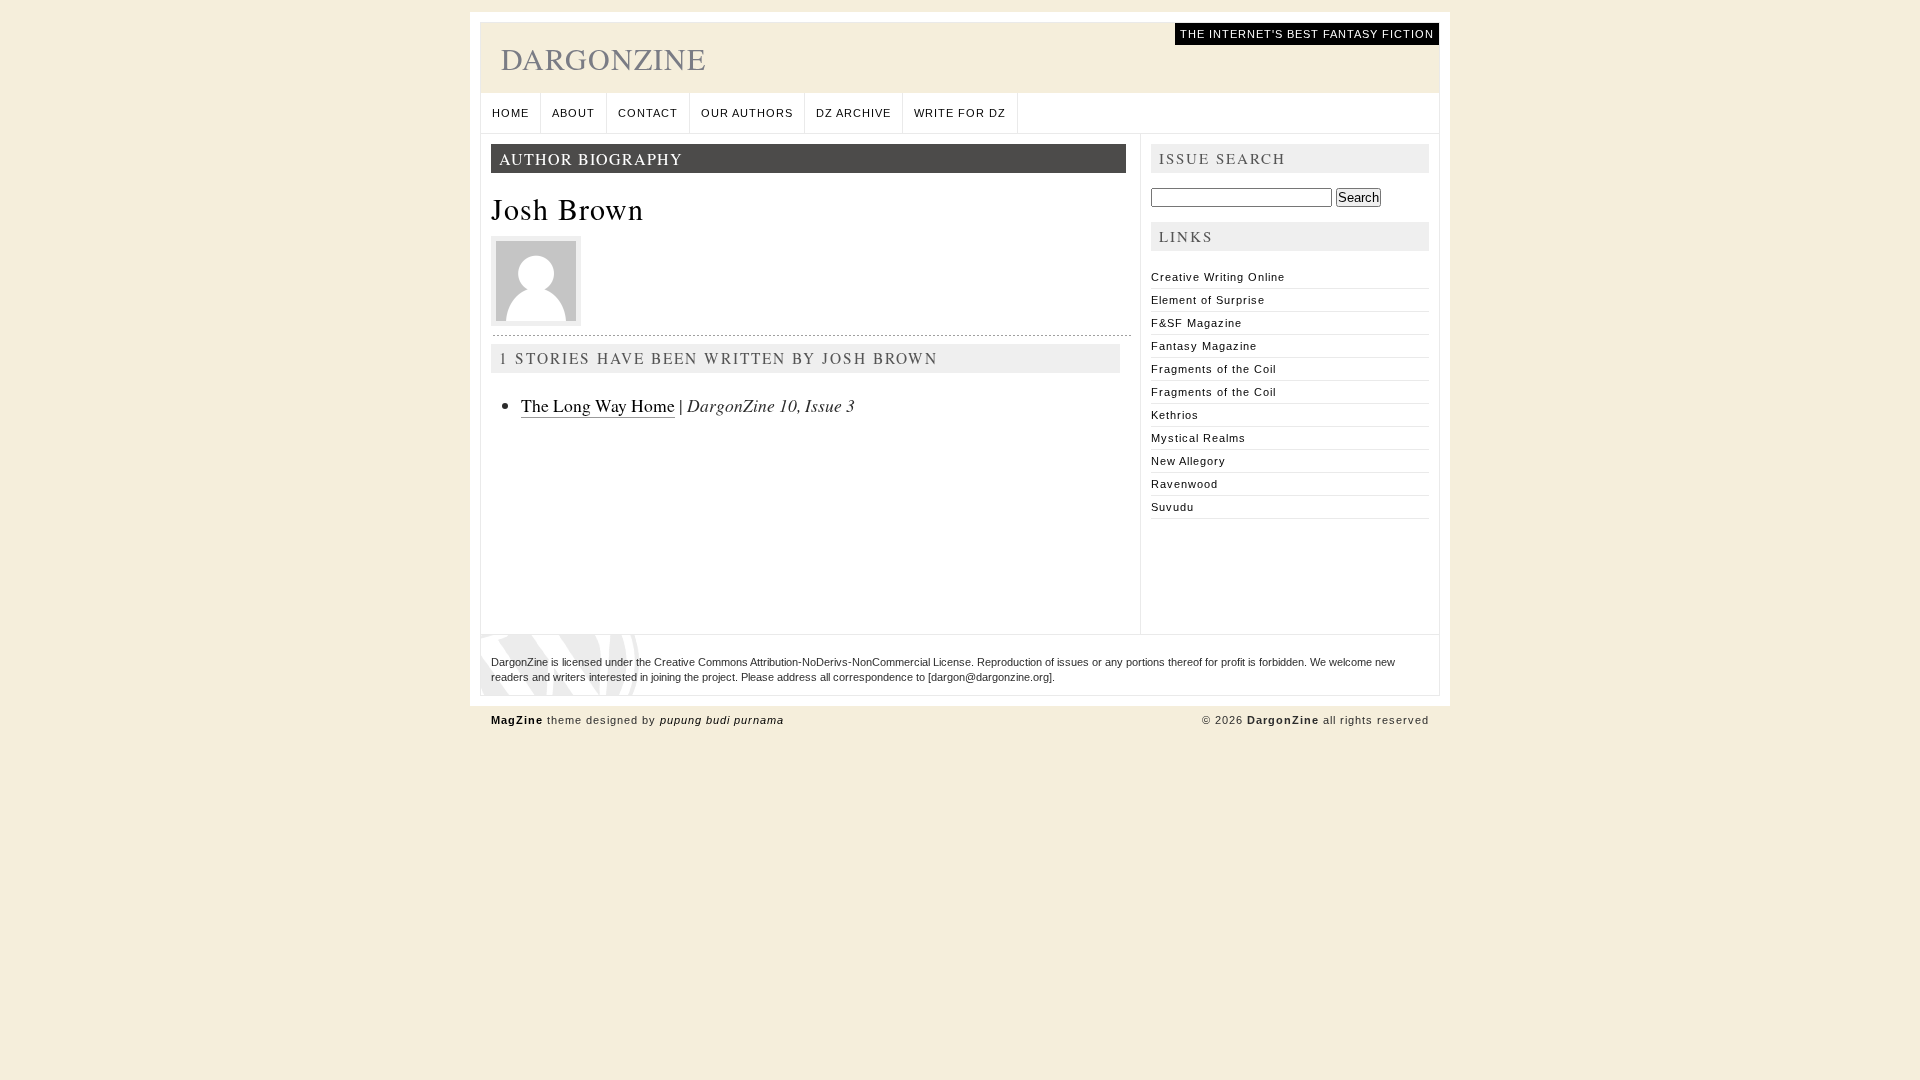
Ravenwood (1184, 484)
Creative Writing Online (1218, 277)
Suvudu (1172, 507)
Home (510, 113)
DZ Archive (853, 113)
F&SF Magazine (1196, 323)
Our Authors (747, 113)
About (573, 113)
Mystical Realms (1198, 438)
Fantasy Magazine (1204, 346)
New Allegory (1188, 461)
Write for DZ (960, 113)
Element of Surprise (1208, 300)
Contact (648, 113)
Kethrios (1175, 415)
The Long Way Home (598, 405)
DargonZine (603, 58)
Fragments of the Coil (1213, 369)
